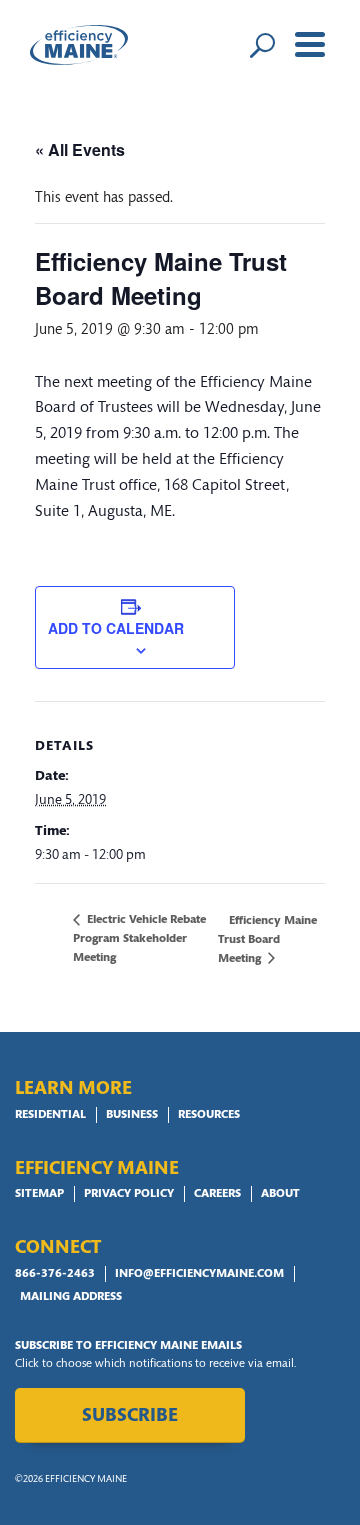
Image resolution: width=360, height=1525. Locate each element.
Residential (50, 1115)
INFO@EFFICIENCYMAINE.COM (199, 1274)
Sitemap (39, 1194)
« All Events (80, 149)
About (280, 1194)
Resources (209, 1115)
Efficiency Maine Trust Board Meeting (267, 939)
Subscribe (130, 1416)
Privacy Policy (129, 1194)
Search (262, 45)
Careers (217, 1194)
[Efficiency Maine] (79, 45)
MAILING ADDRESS (71, 1297)
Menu (310, 45)
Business (132, 1115)
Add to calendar (116, 628)
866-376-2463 (55, 1274)
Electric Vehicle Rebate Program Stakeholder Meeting (139, 938)
